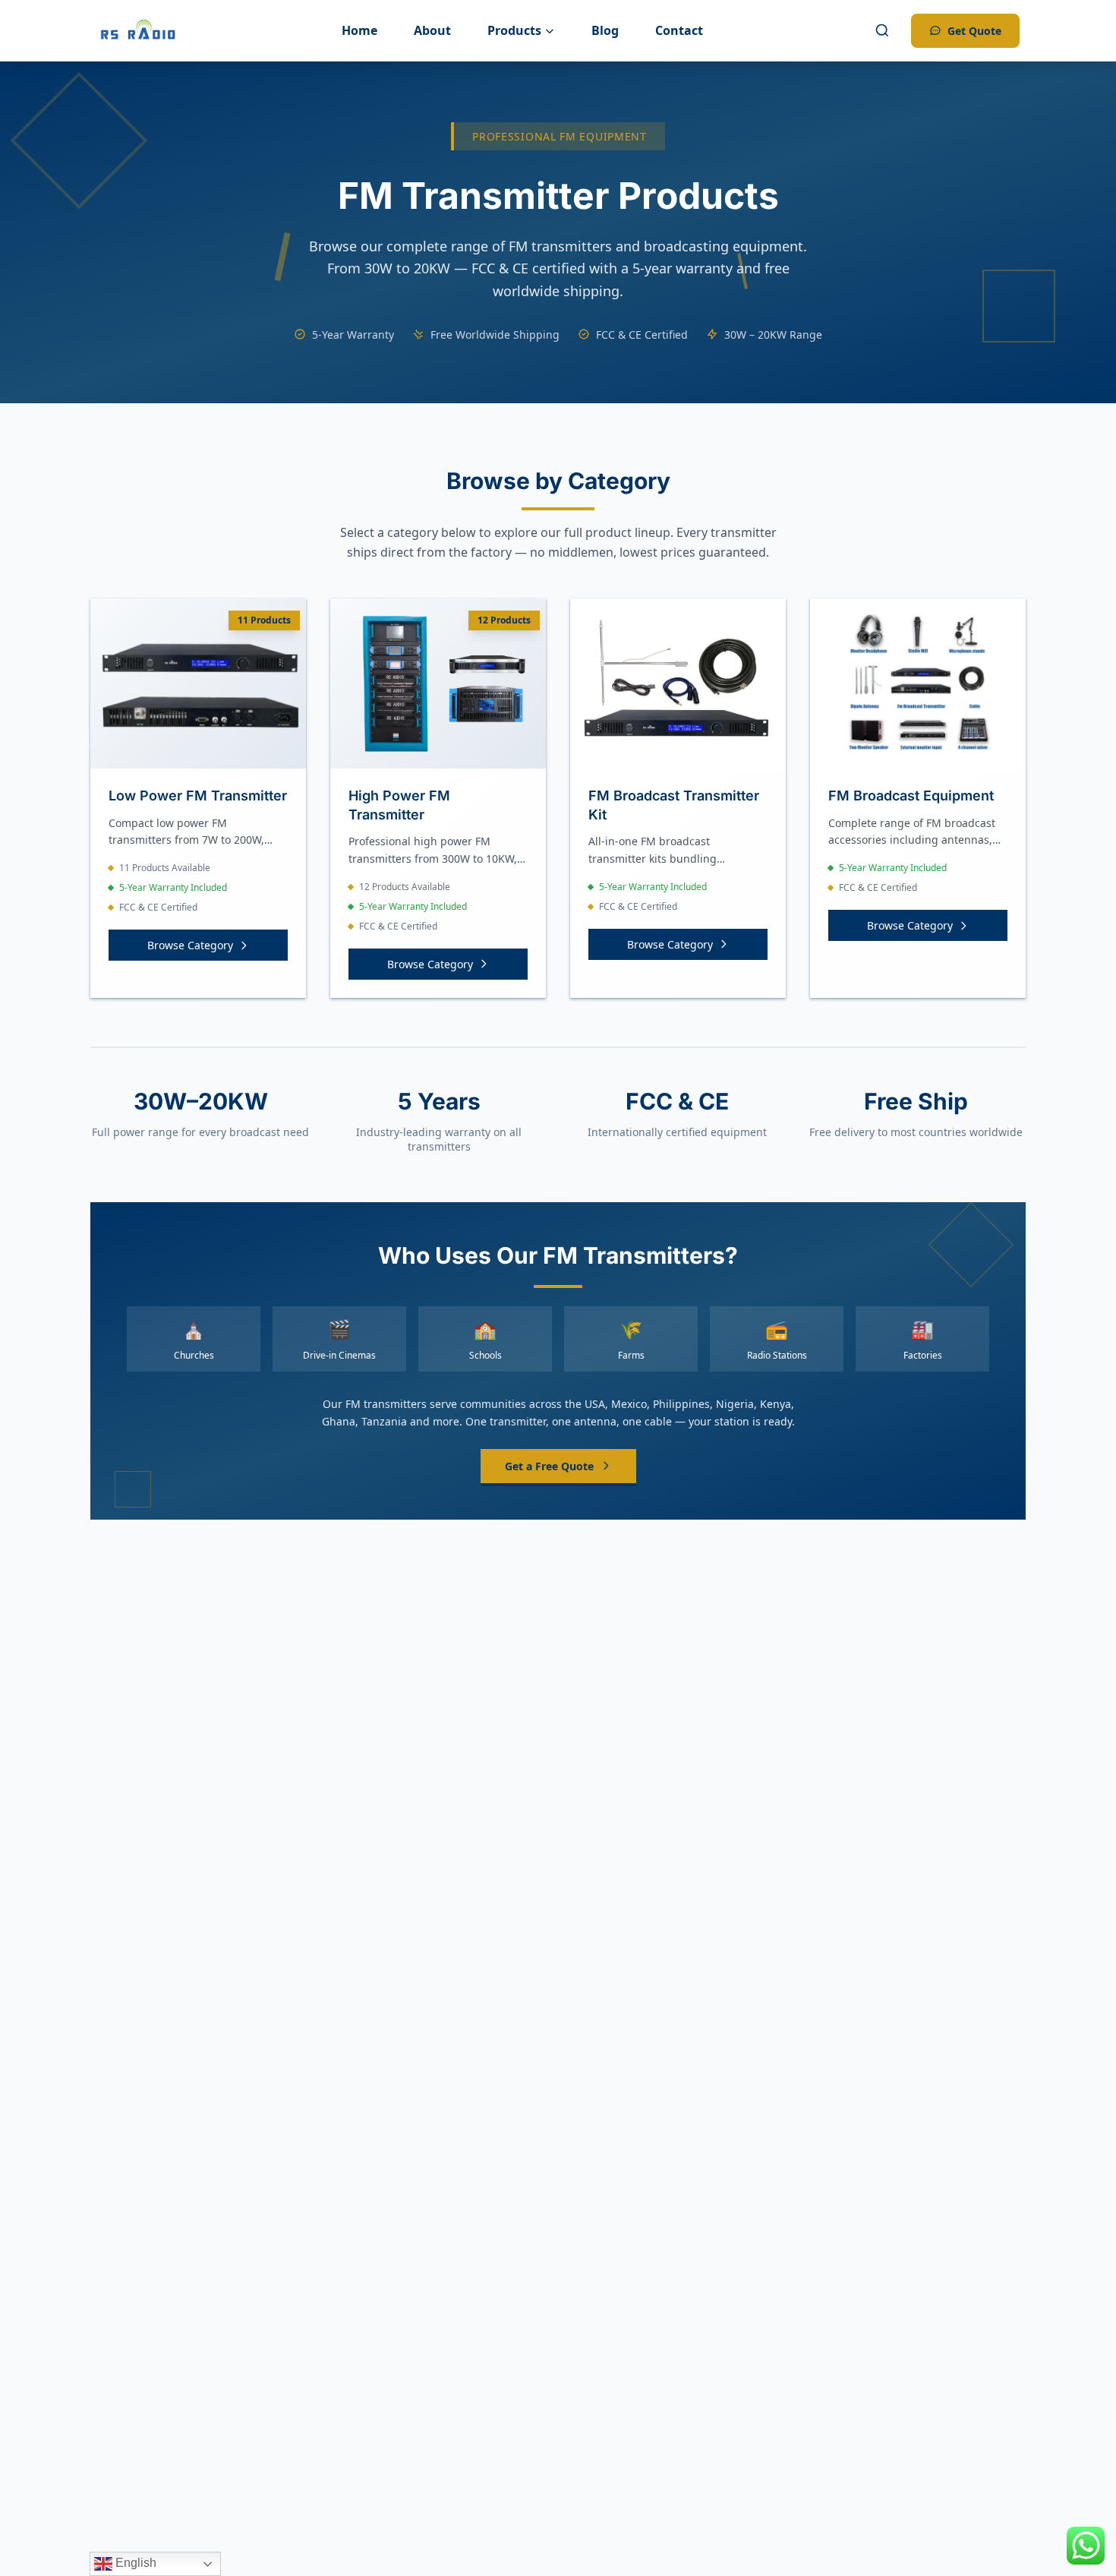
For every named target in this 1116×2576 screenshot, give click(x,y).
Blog (605, 30)
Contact (679, 30)
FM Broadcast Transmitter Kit (674, 805)
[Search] (882, 30)
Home (359, 30)
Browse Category (190, 945)
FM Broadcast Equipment (911, 796)
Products (514, 30)
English (134, 2563)
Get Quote (974, 31)
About (432, 30)
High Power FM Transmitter (399, 805)
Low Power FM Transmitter (198, 796)
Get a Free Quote (549, 1466)
